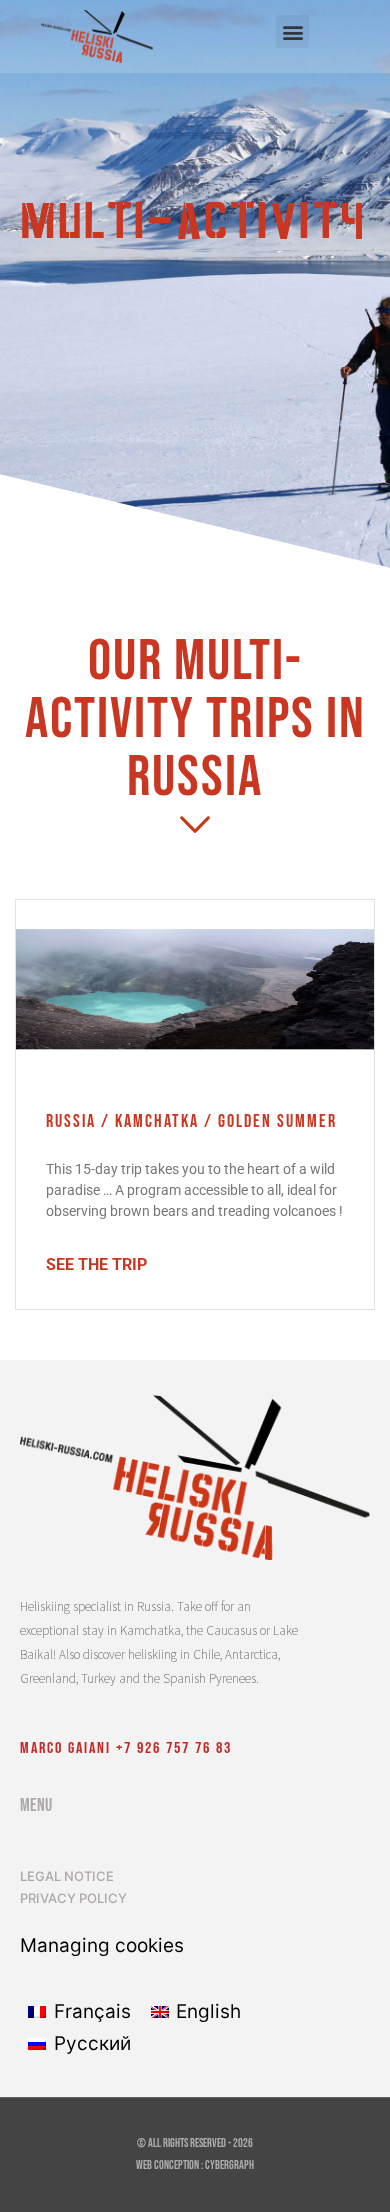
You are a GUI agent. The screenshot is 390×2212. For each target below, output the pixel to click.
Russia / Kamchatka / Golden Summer (191, 1121)
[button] (292, 31)
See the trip (96, 1264)
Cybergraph (229, 2165)
